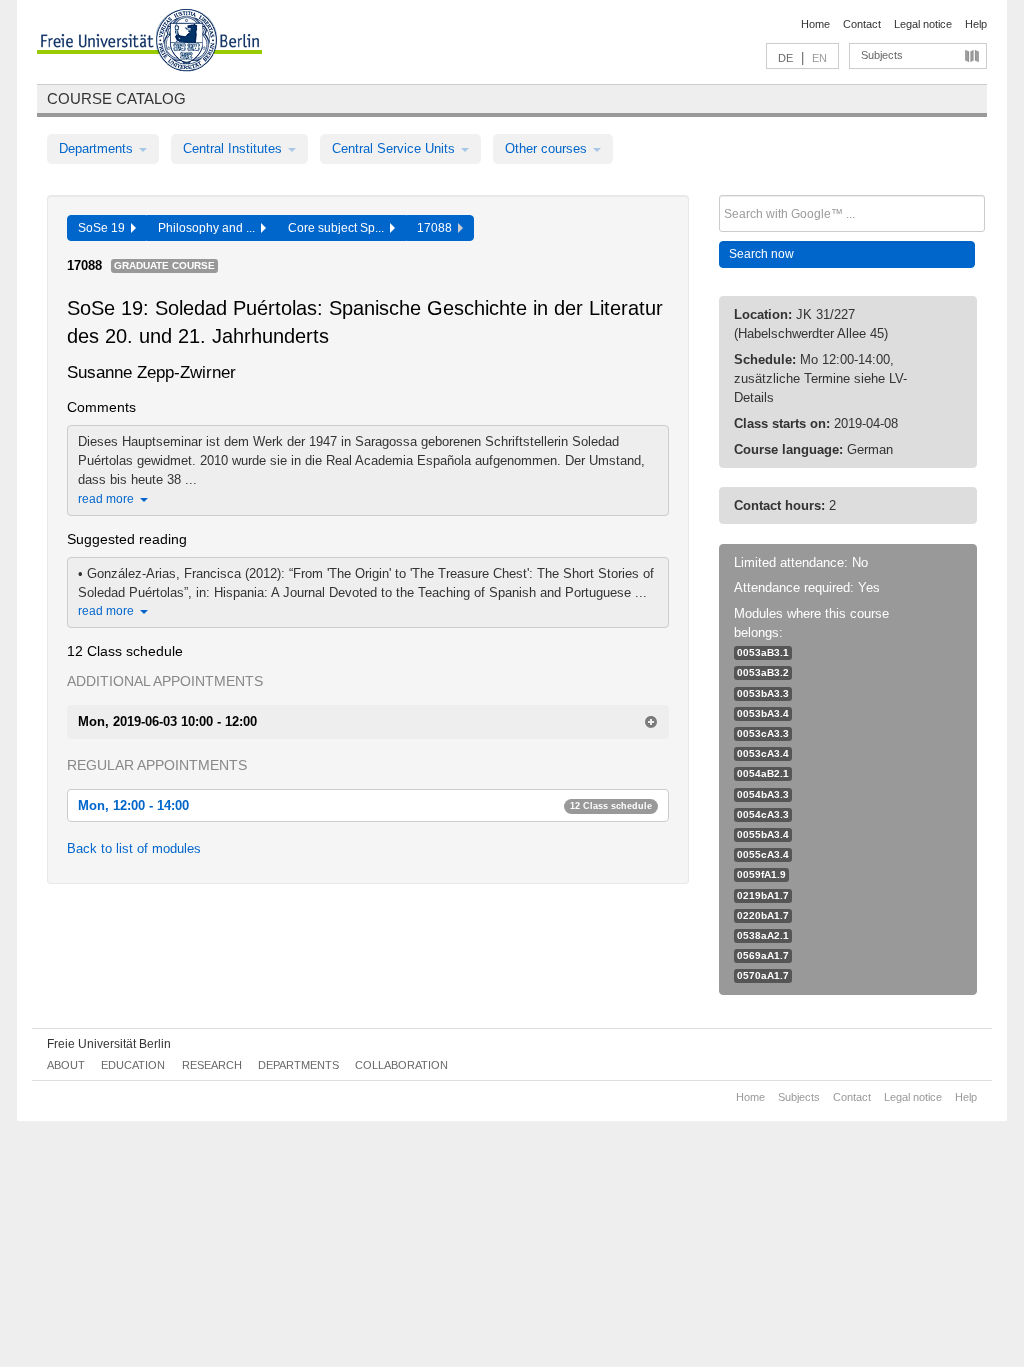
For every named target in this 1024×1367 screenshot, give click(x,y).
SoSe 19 (104, 228)
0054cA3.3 (763, 814)
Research (212, 1065)
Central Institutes (234, 148)
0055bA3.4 (763, 834)
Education (133, 1065)
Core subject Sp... (339, 228)
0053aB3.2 (763, 672)
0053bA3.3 (763, 693)
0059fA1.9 (761, 874)
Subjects (882, 55)
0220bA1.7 (763, 915)
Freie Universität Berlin (109, 1044)
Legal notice (923, 24)
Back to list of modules (134, 848)
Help (976, 24)
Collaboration (401, 1065)
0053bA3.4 (763, 713)
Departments (98, 148)
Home (815, 24)
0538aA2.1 (763, 935)
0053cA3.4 (763, 753)
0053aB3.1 (763, 652)
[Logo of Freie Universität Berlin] (149, 43)
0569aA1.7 (763, 955)
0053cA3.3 (763, 733)
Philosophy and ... (209, 228)
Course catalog (116, 98)
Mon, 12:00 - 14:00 (365, 805)
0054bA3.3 (763, 794)
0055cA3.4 (763, 854)
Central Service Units (395, 148)
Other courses (548, 148)
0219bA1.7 (763, 895)
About (66, 1065)
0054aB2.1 (763, 773)
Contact (862, 24)
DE (785, 58)
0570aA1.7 (763, 975)
